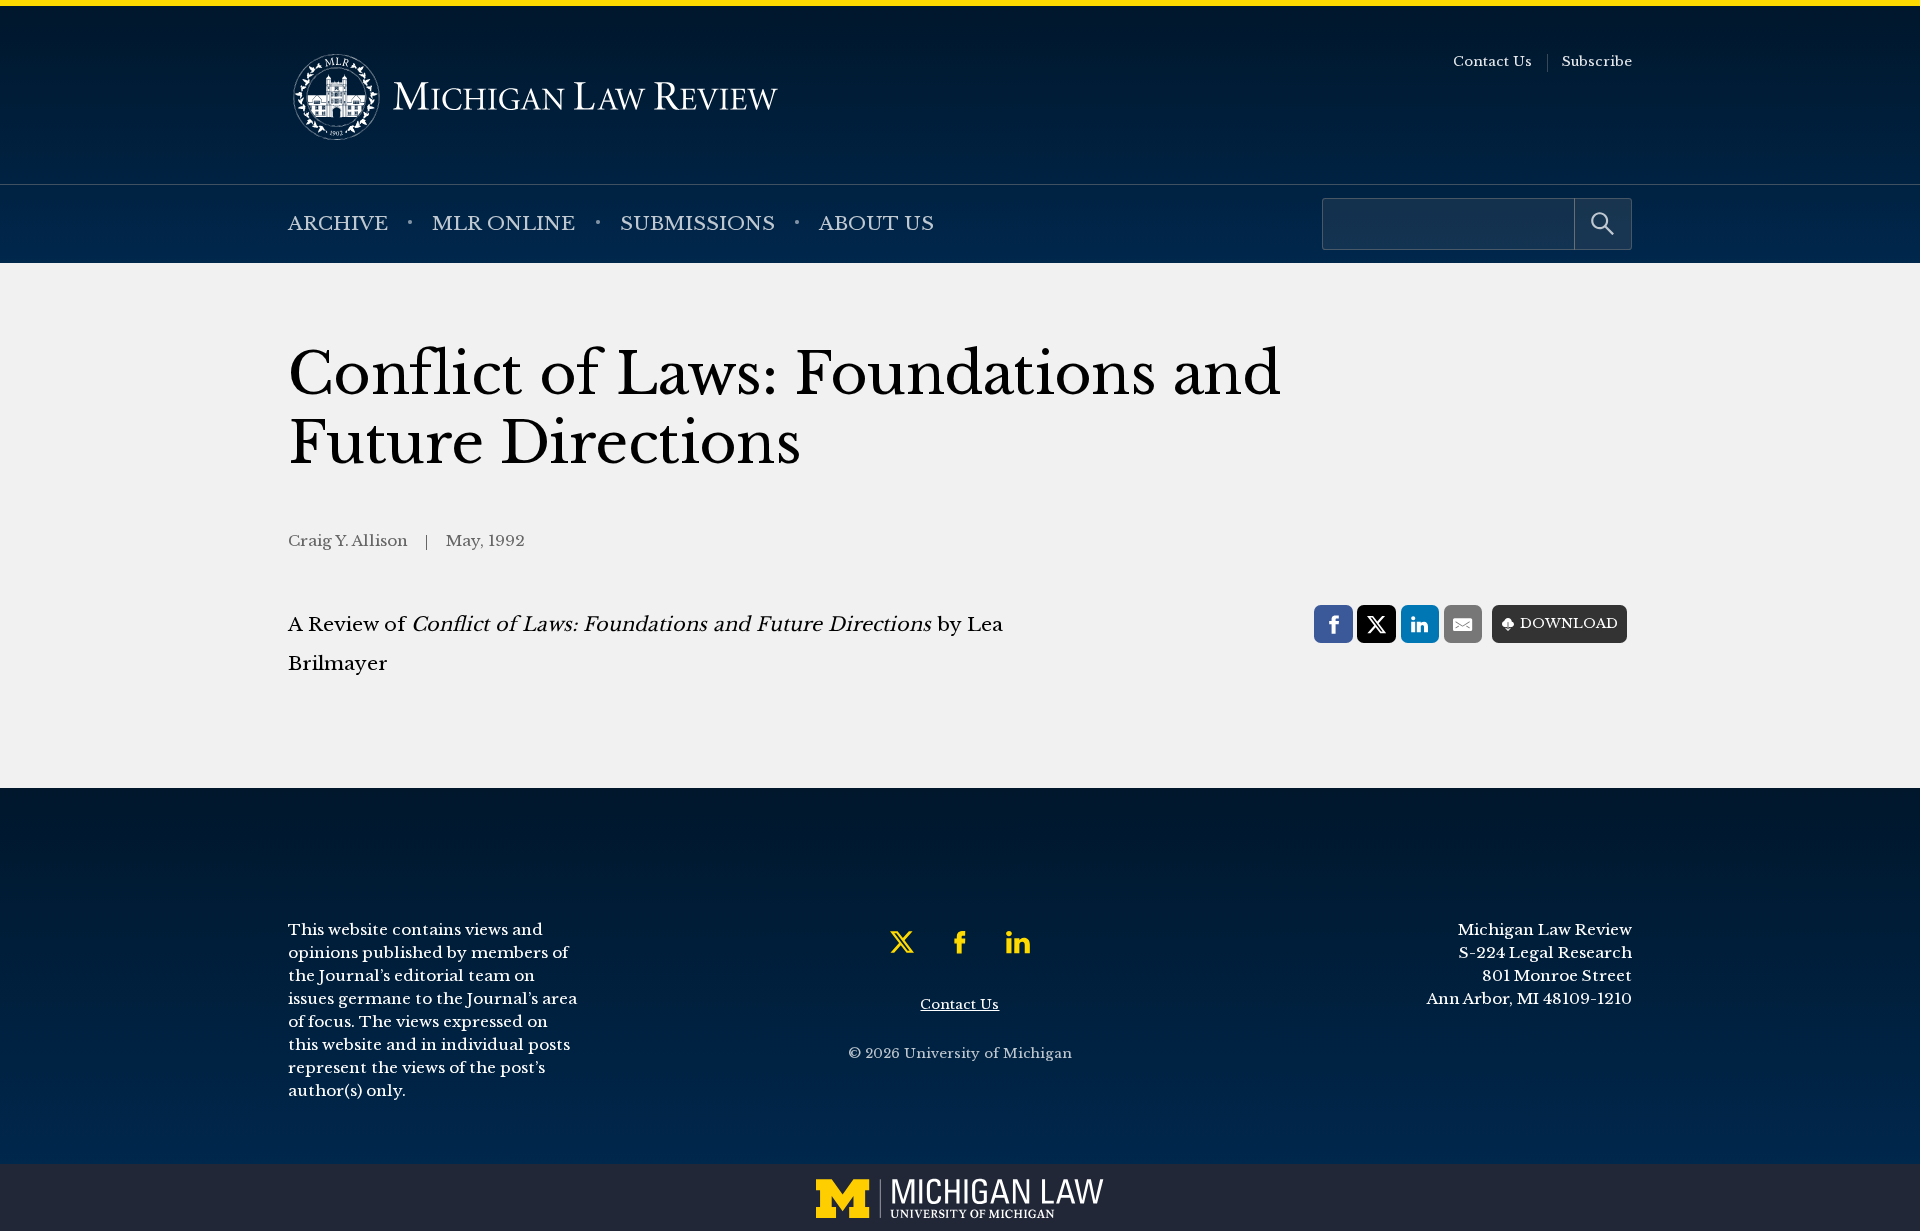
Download (1569, 623)
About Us (876, 223)
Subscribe (1597, 61)
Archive (338, 223)
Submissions (697, 223)
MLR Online (503, 223)
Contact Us (1492, 61)
